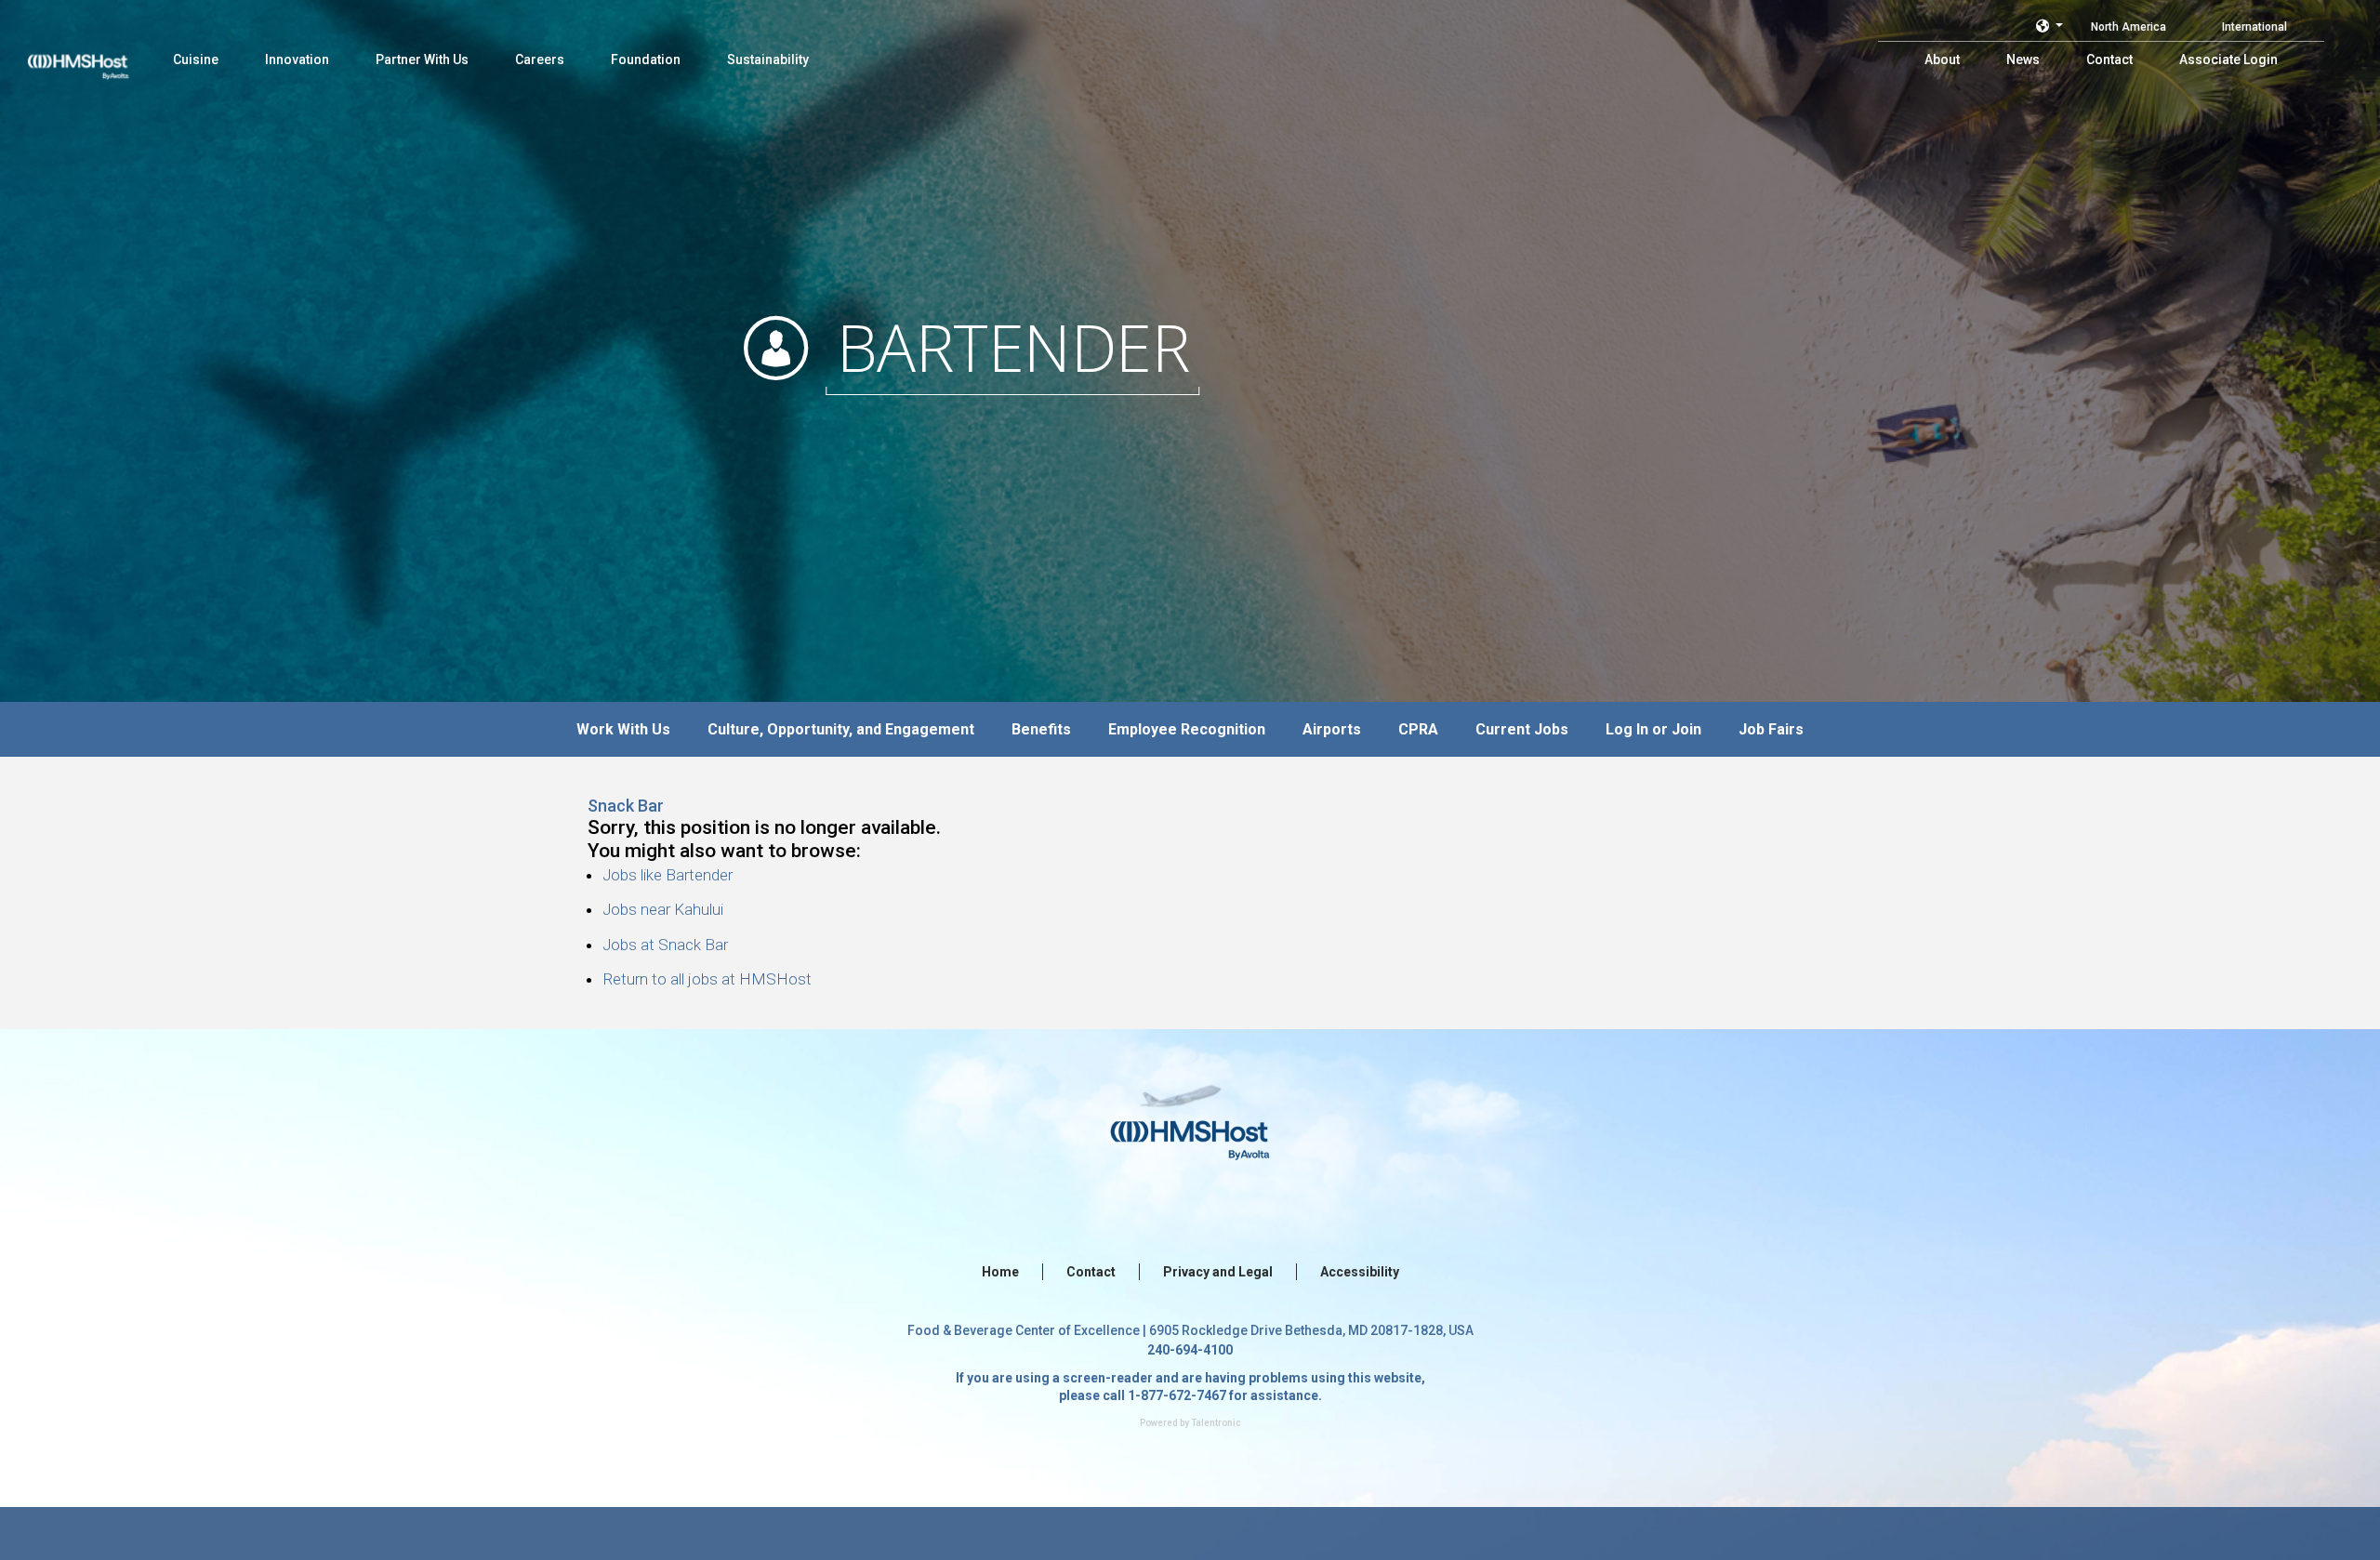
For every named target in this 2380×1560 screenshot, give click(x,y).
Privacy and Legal (1218, 1272)
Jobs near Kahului (663, 909)
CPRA (1418, 729)
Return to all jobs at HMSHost (707, 979)
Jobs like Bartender (668, 875)
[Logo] (96, 56)
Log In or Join (1653, 729)
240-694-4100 (1190, 1350)
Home (1000, 1272)
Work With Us (623, 729)
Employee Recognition (1187, 729)
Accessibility (1360, 1272)
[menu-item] (196, 59)
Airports (1332, 729)
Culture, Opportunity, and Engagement (841, 729)
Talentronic (1216, 1423)
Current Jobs (1522, 729)
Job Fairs (1771, 729)
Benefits (1041, 729)
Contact (1091, 1272)
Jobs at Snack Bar (665, 945)
